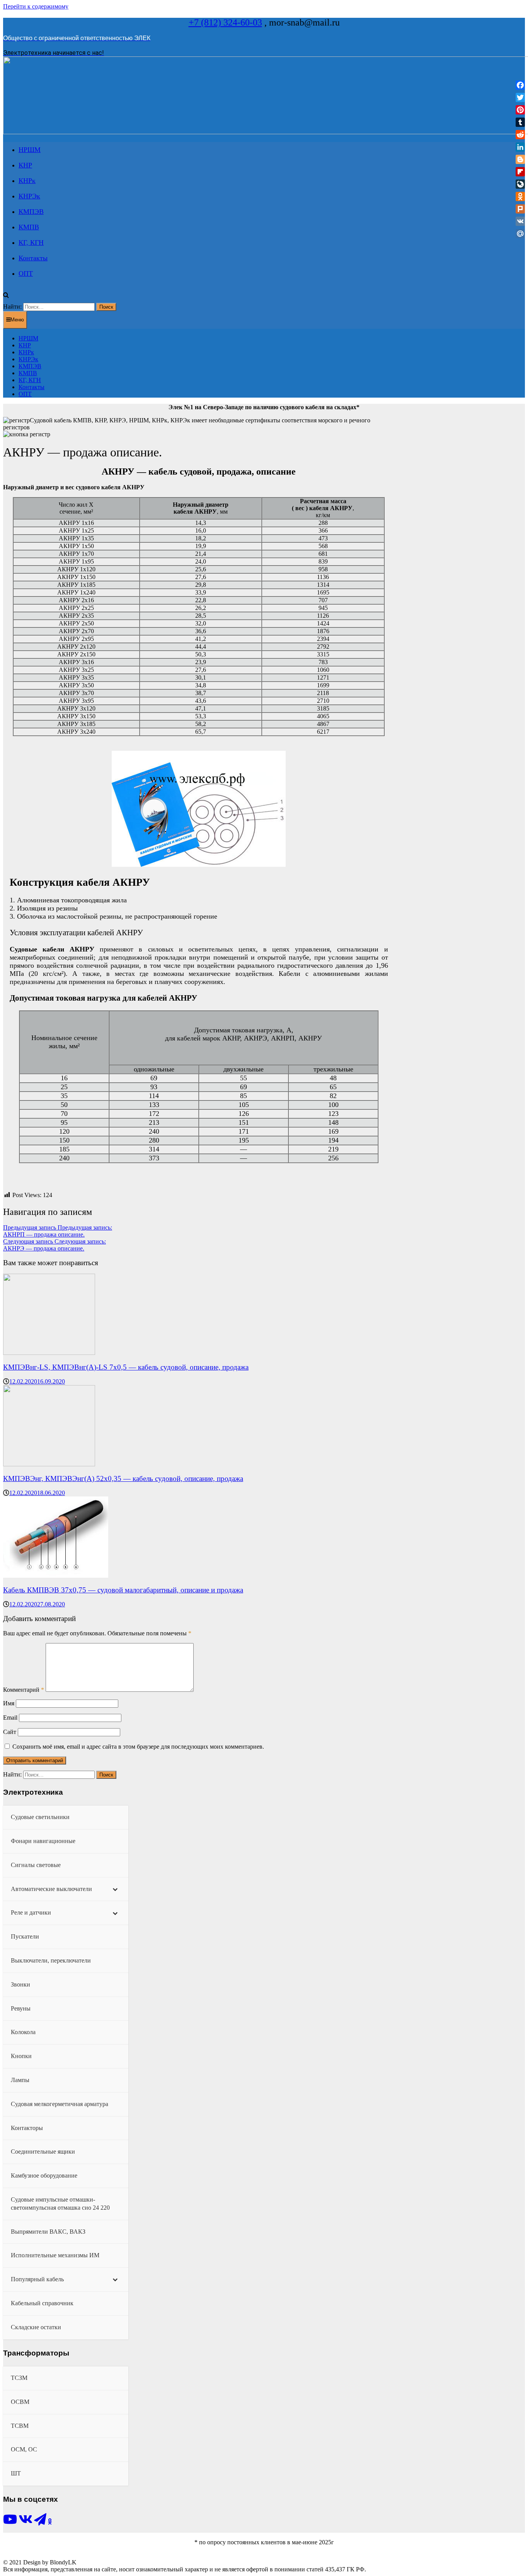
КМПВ (29, 227)
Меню (17, 320)
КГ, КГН (31, 243)
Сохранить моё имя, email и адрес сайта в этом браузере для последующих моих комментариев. (138, 1747)
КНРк (27, 181)
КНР (25, 165)
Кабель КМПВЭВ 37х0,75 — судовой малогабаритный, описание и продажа (123, 1590)
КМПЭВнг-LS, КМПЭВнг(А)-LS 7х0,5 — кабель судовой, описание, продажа (126, 1367)
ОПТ (26, 273)
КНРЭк (29, 196)
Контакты (33, 258)
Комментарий (24, 1690)
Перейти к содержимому (36, 6)
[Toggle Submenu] (115, 1889)
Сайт (10, 1732)
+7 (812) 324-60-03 (225, 22)
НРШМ (30, 150)
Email (10, 1718)
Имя (9, 1703)
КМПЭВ (31, 212)
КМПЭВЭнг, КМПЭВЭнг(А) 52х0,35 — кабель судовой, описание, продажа (123, 1478)
